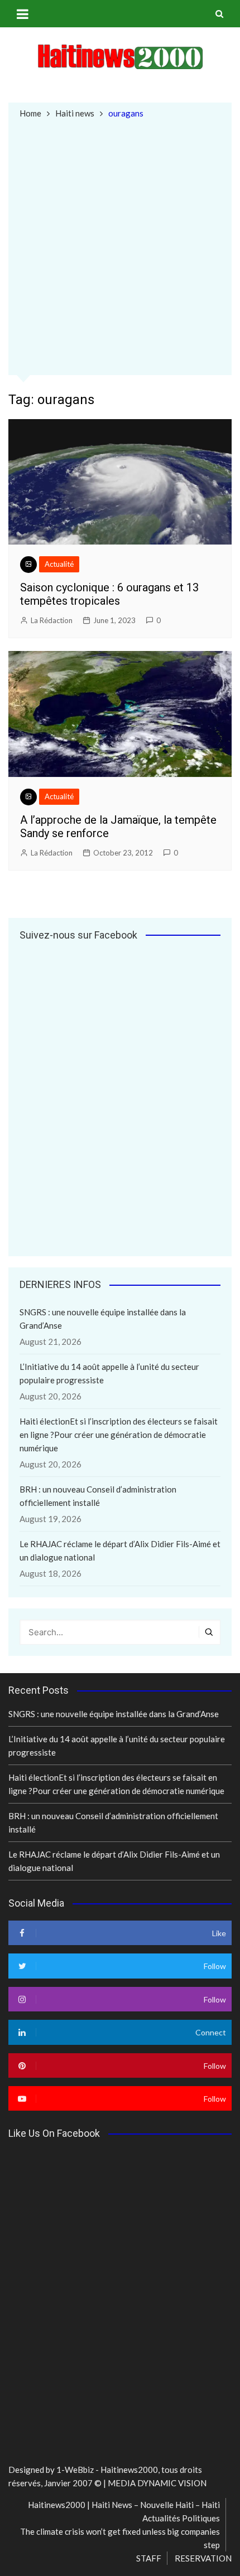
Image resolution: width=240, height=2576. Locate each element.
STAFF (149, 2558)
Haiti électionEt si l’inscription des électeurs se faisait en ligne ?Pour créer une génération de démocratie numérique (119, 1435)
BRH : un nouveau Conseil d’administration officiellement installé (98, 1496)
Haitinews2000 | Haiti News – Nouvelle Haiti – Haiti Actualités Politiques (124, 2511)
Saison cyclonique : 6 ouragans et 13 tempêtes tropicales (109, 594)
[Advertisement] (120, 246)
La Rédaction (52, 620)
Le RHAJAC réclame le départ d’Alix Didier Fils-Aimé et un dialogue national (120, 1551)
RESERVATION (203, 2558)
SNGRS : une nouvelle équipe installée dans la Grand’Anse (103, 1319)
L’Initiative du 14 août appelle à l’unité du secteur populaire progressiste (109, 1373)
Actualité (59, 564)
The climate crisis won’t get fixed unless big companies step (120, 2538)
